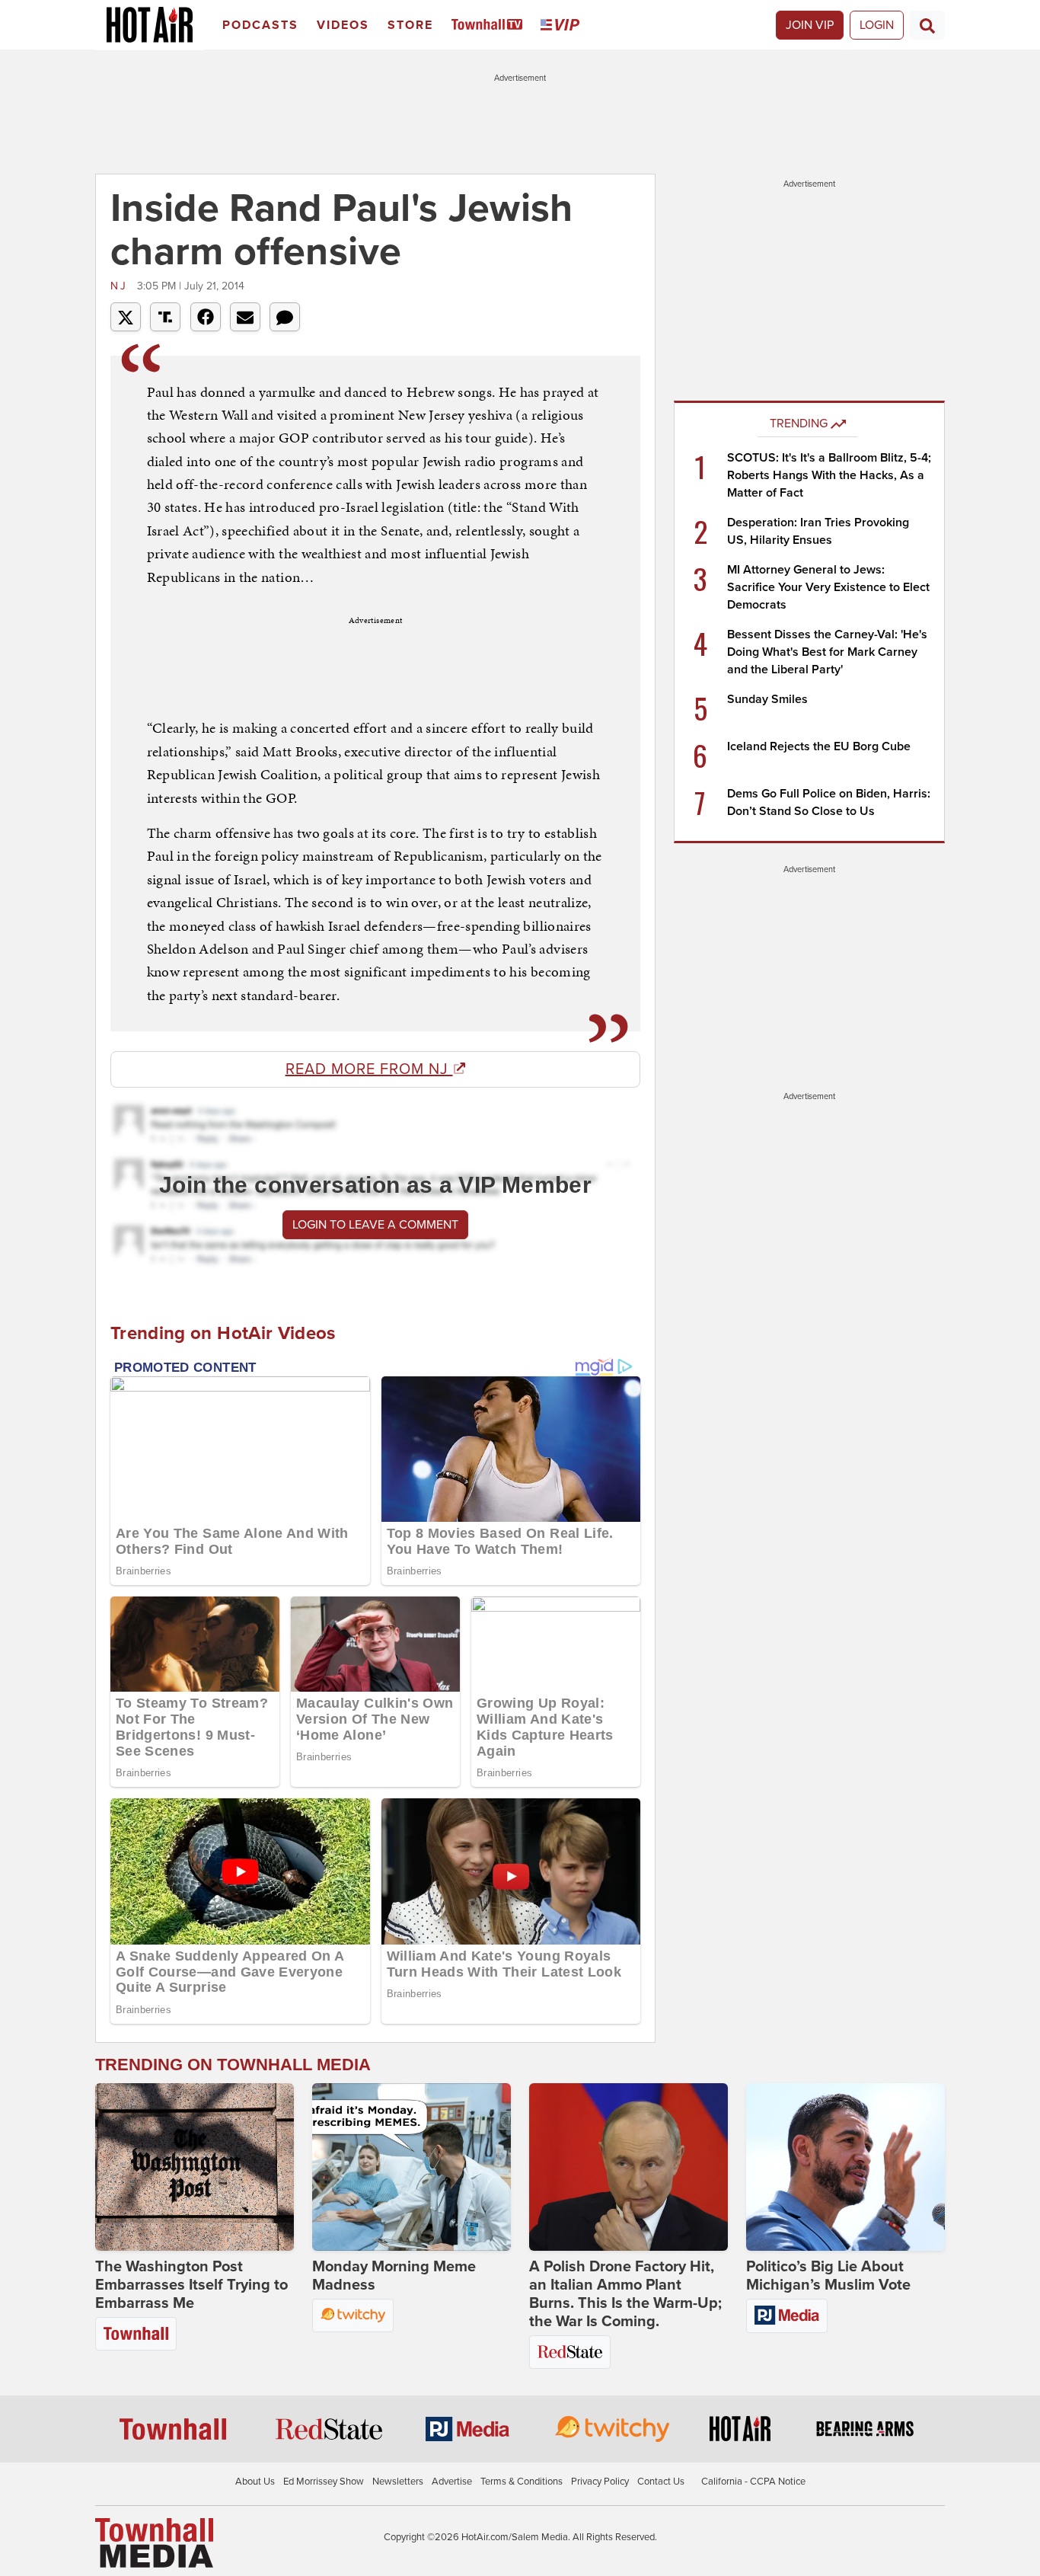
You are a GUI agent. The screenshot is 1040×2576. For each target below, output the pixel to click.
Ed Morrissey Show (324, 2482)
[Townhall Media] (154, 2542)
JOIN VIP (810, 25)
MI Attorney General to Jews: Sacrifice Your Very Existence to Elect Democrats (828, 587)
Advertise (452, 2482)
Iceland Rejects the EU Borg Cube (819, 746)
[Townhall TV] (490, 26)
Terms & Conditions (522, 2482)
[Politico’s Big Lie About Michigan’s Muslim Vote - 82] (845, 2167)
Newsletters (398, 2482)
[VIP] (563, 26)
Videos (343, 25)
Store (410, 25)
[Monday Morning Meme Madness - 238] (412, 2167)
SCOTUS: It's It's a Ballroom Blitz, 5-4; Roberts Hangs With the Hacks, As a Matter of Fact (829, 475)
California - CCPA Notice (753, 2482)
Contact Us (661, 2482)
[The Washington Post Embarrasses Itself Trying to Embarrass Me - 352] (195, 2167)
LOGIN (877, 25)
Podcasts (260, 25)
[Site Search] (927, 25)
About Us (255, 2482)
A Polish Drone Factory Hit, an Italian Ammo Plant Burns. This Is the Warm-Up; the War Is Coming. (625, 2294)
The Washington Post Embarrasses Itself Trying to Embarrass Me (191, 2285)
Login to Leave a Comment (375, 1225)
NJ (122, 286)
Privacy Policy (600, 2482)
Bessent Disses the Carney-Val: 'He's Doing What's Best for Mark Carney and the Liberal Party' (827, 652)
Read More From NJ (369, 1069)
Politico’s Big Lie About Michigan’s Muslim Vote (828, 2276)
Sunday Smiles (767, 699)
